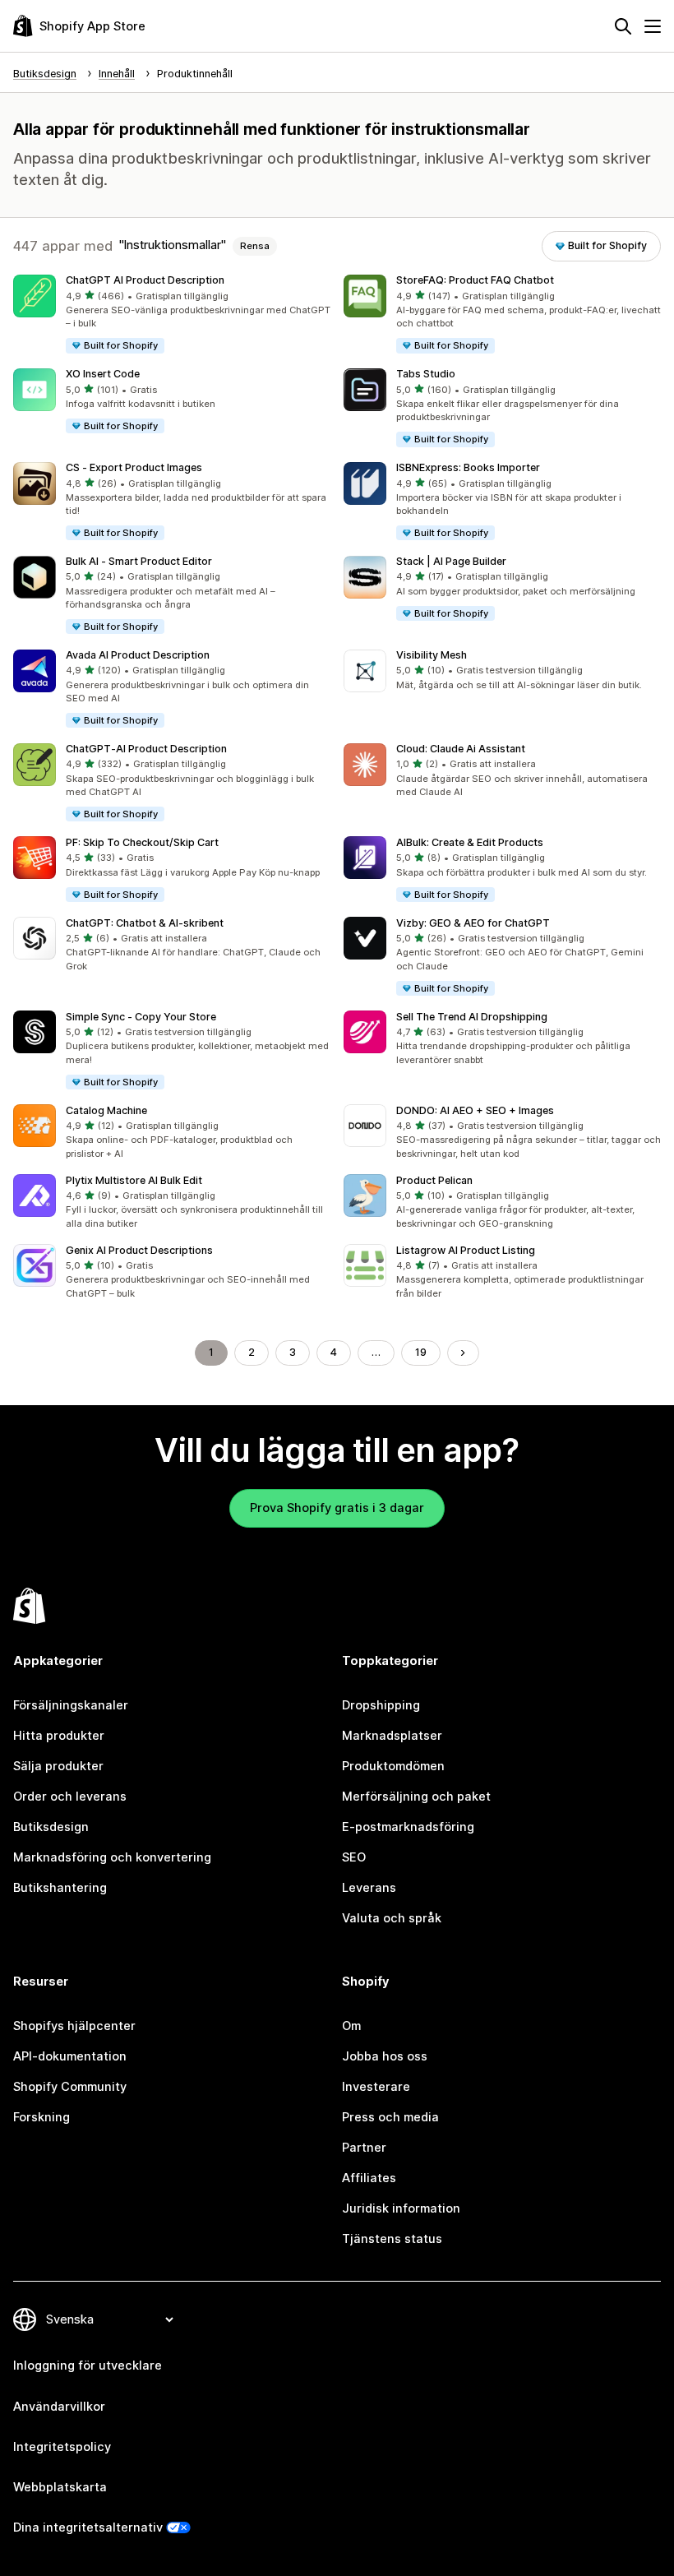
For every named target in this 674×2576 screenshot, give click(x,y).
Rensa (255, 246)
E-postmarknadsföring (408, 1827)
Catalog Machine (106, 1110)
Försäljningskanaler (71, 1705)
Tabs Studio (426, 374)
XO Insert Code (103, 374)
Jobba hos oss (385, 2056)
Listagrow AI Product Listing (466, 1250)
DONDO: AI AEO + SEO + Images (475, 1110)
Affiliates (369, 2178)
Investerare (376, 2087)
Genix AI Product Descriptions (139, 1250)
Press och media (390, 2117)
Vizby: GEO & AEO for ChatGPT (473, 923)
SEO (354, 1857)
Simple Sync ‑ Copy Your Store (141, 1017)
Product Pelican (434, 1180)
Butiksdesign (51, 1827)
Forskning (42, 2117)
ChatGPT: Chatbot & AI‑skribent (145, 923)
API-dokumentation (70, 2056)
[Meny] (653, 26)
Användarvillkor (59, 2407)
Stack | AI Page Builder (451, 561)
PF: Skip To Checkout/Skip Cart (142, 842)
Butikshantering (60, 1888)
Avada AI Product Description (138, 655)
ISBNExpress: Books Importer (468, 467)
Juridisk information (401, 2208)
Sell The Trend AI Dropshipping (472, 1017)
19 (421, 1352)
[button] (172, 315)
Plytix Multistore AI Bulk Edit (134, 1180)
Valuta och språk (392, 1918)
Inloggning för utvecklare (88, 2366)
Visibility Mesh (432, 655)
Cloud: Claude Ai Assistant (461, 749)
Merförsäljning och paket (416, 1797)
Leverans (369, 1888)
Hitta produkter (59, 1736)
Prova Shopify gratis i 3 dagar (337, 1508)
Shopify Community (70, 2087)
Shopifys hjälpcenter (74, 2026)
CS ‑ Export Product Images (134, 467)
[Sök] (623, 26)
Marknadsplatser (392, 1736)
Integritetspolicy (62, 2447)
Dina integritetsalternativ (88, 2527)
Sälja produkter (58, 1766)
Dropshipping (381, 1705)
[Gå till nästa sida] (463, 1353)
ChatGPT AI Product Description (145, 280)
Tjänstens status (392, 2239)
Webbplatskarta (60, 2487)
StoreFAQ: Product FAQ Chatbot (475, 280)
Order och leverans (70, 1797)
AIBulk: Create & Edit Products (470, 842)
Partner (364, 2148)
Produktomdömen (393, 1766)
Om (351, 2026)
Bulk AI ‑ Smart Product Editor (139, 561)
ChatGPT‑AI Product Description (146, 749)
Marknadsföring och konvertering (112, 1857)
